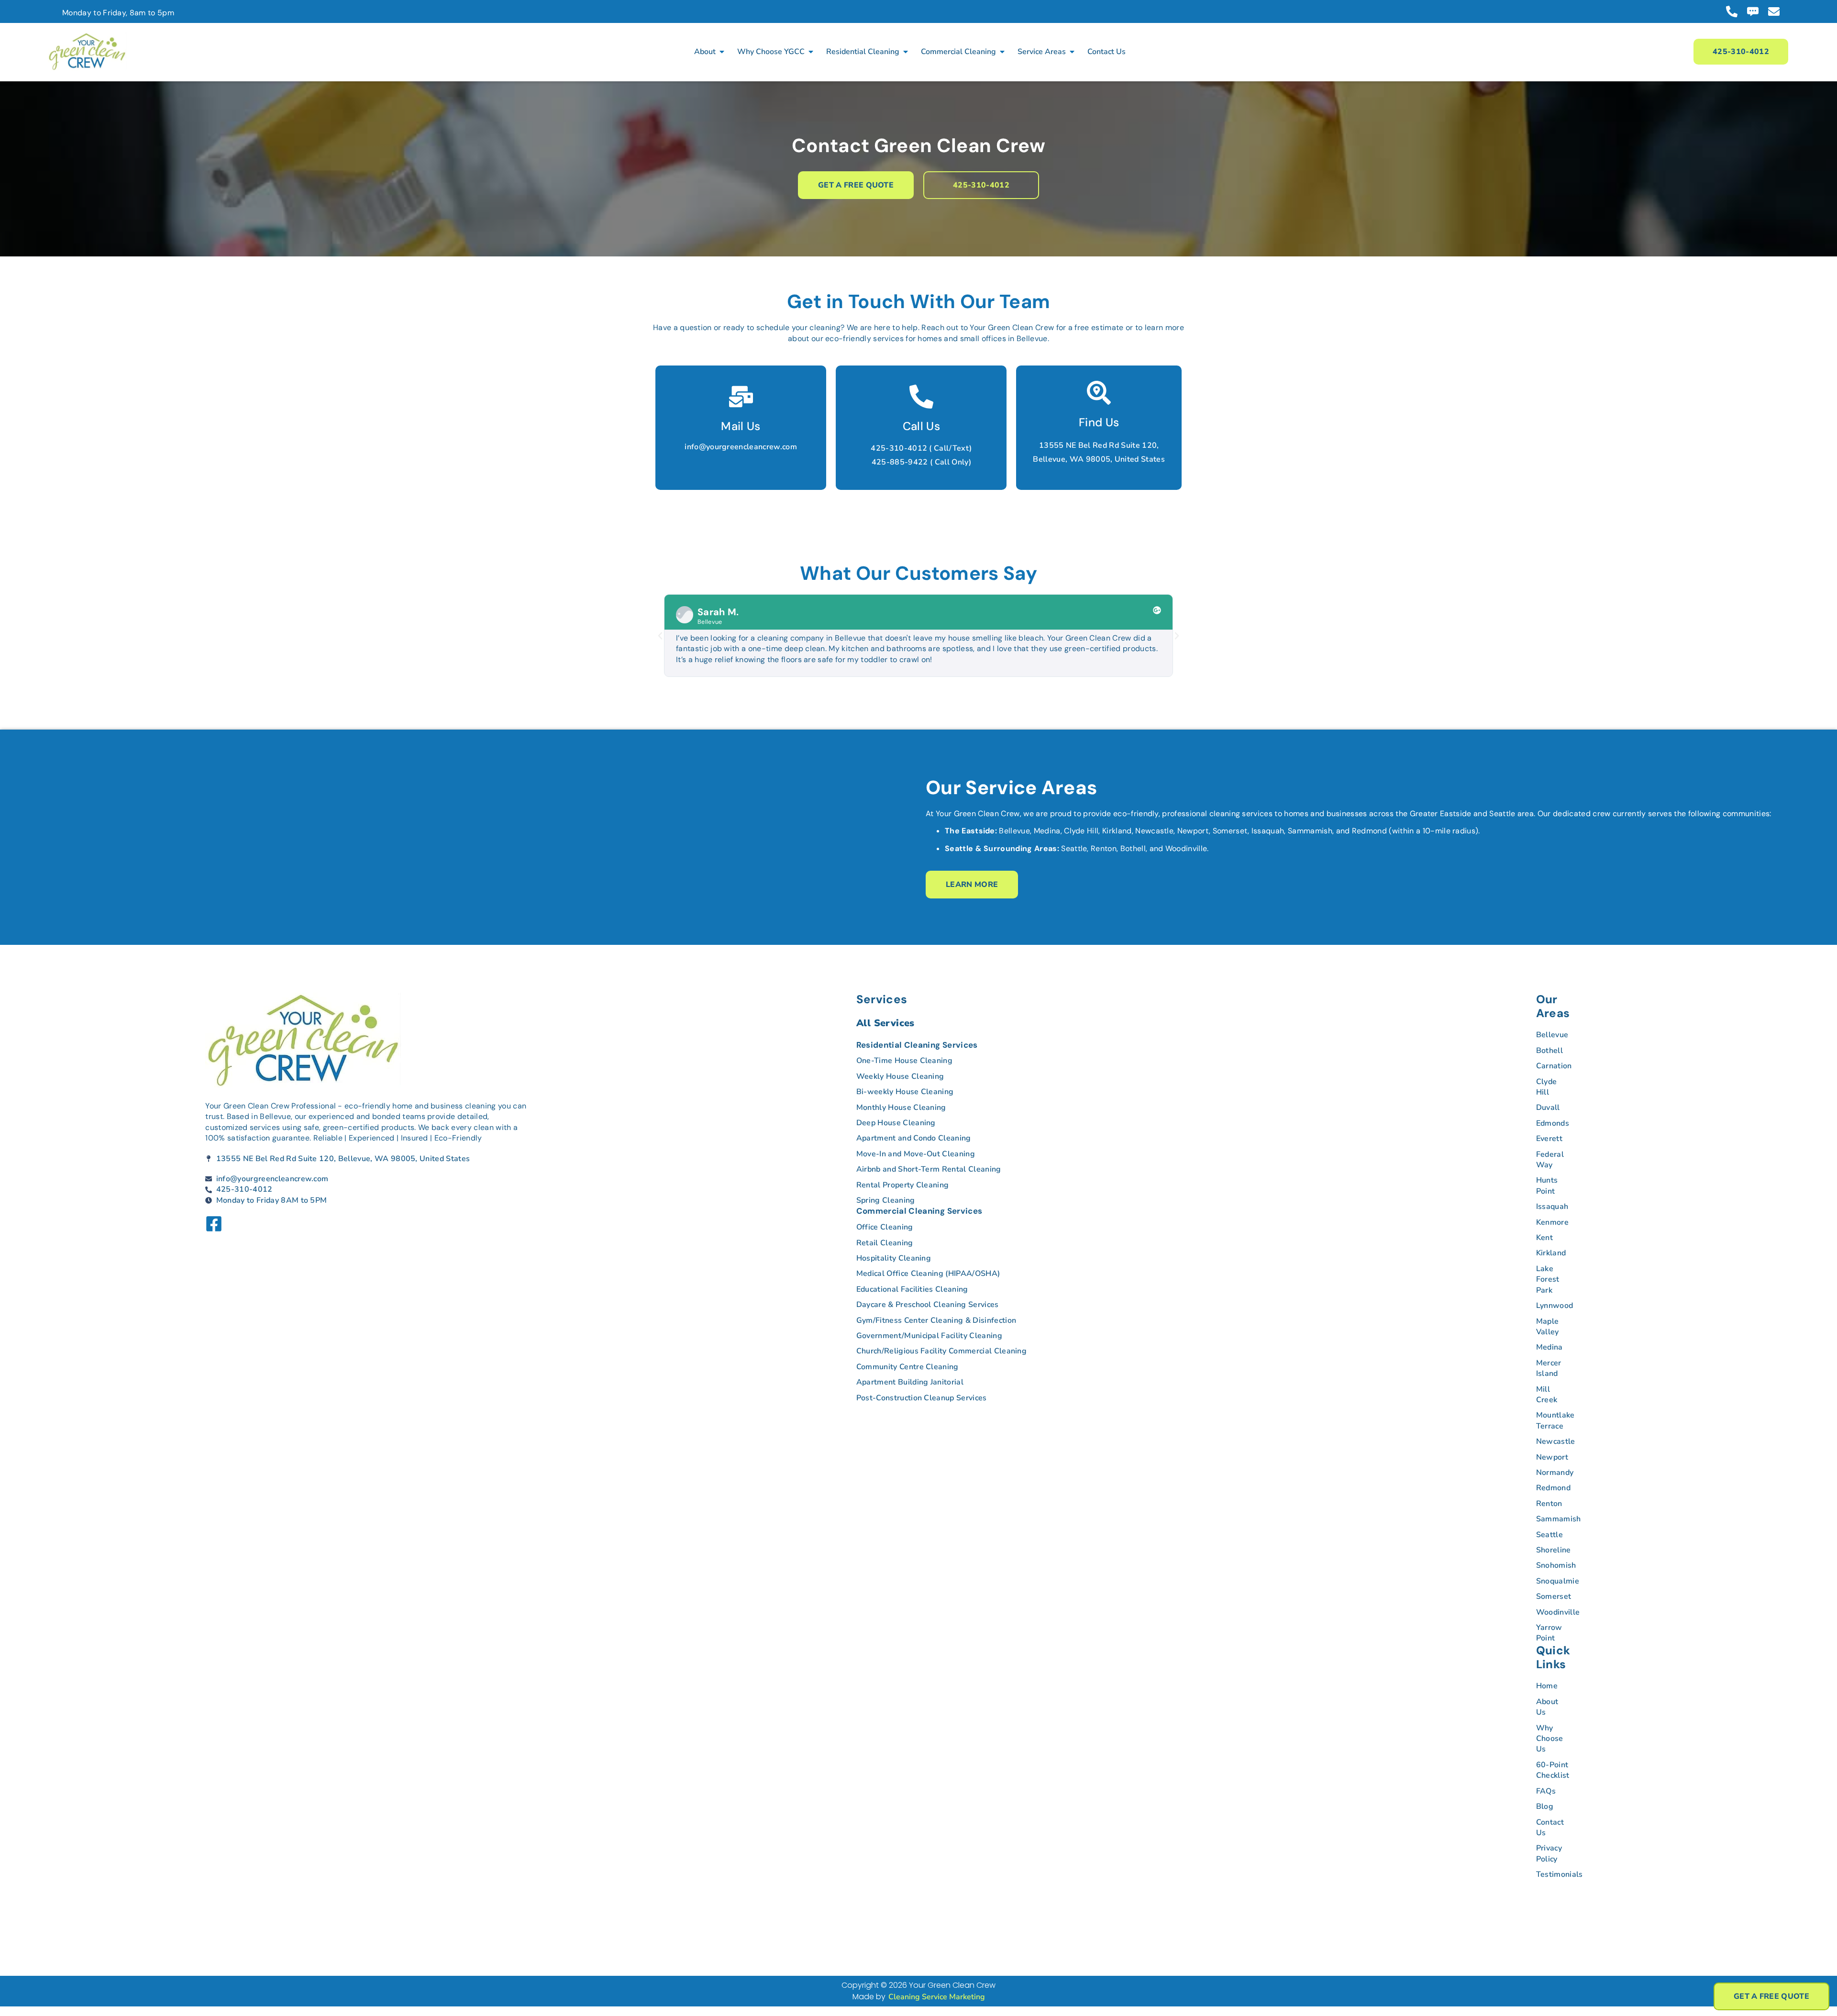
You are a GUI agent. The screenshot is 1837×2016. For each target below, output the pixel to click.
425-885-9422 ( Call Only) (921, 462)
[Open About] (722, 52)
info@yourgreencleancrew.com (741, 447)
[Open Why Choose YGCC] (811, 52)
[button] (660, 636)
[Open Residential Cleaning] (906, 52)
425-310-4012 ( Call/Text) (921, 448)
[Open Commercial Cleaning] (1002, 52)
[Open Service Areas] (1072, 52)
